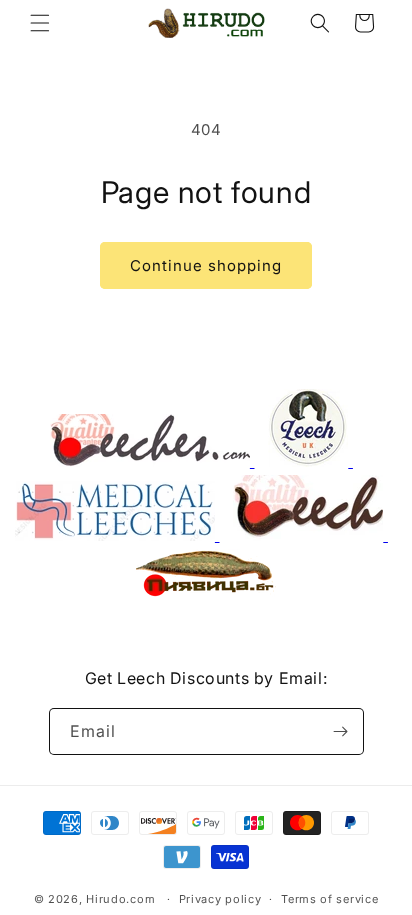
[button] (40, 23)
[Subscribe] (341, 731)
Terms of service (329, 899)
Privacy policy (220, 899)
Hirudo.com (120, 899)
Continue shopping (206, 265)
